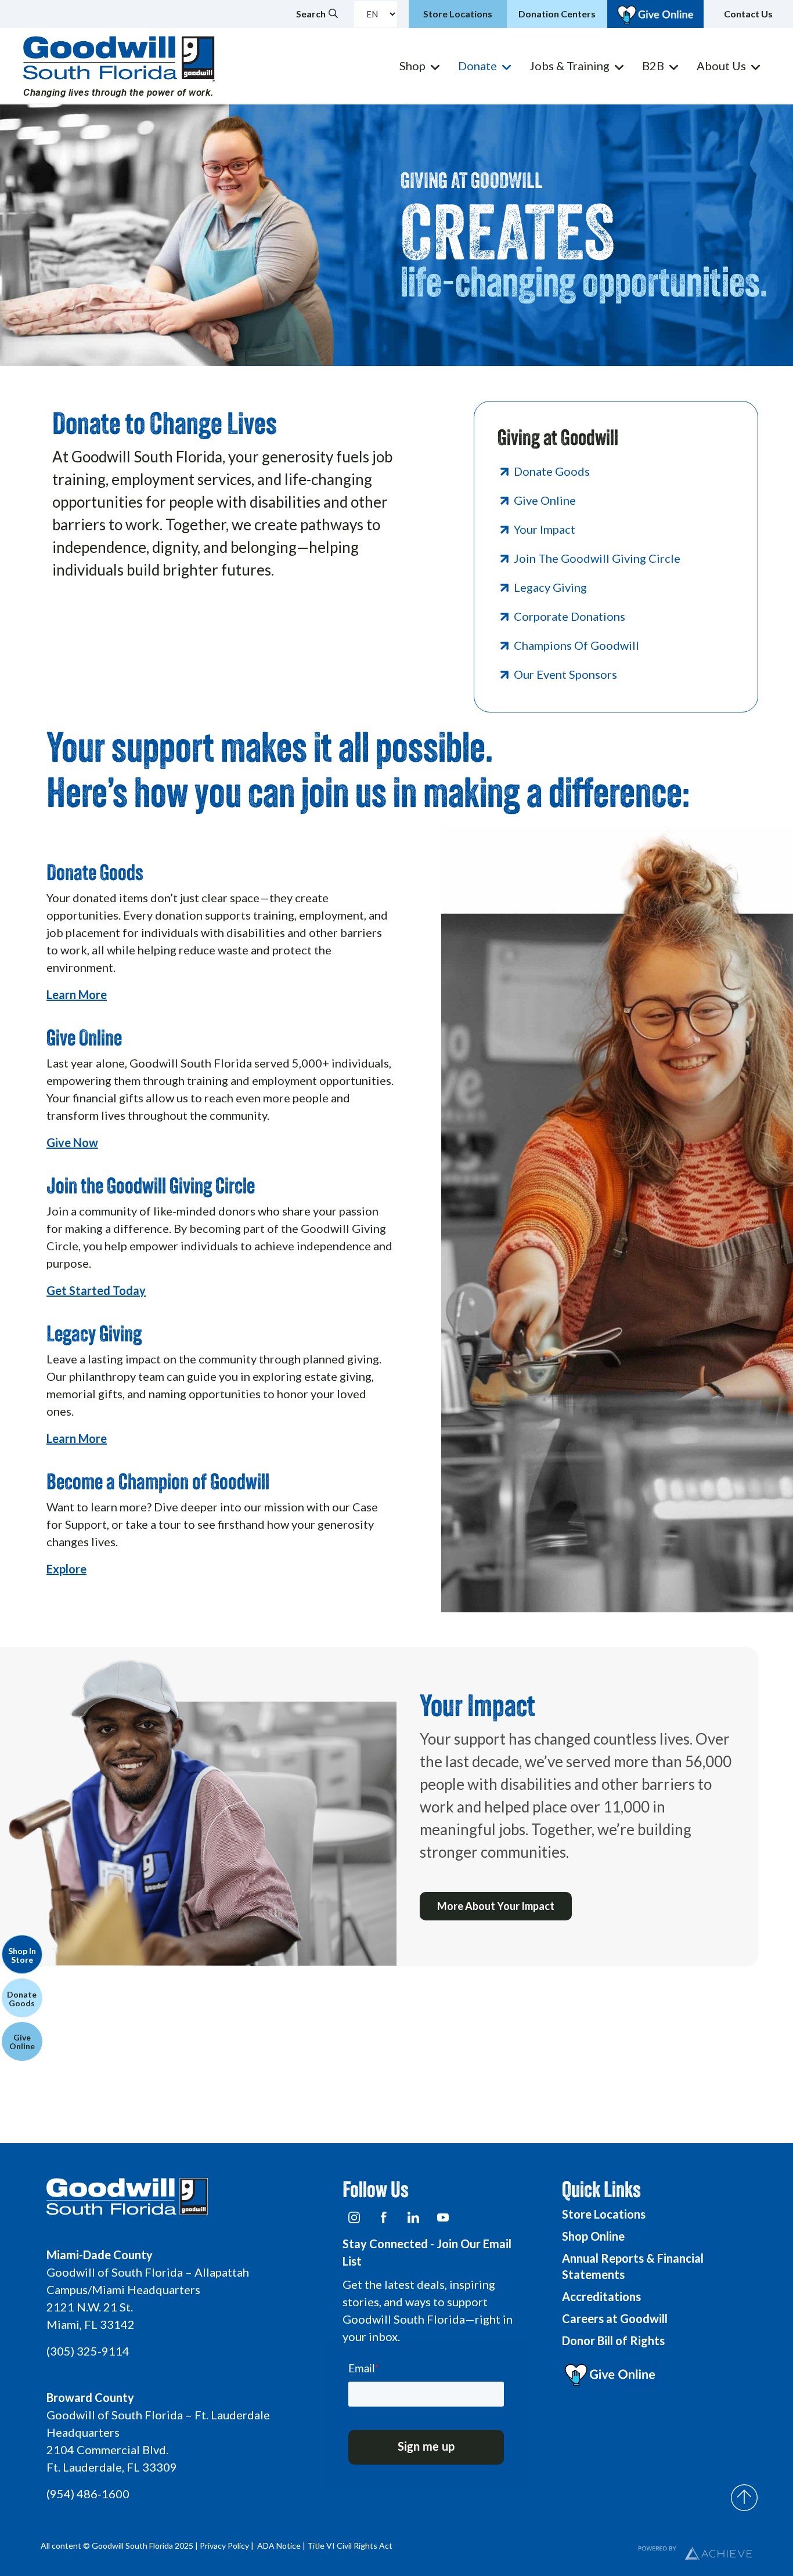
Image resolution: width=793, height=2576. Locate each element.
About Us (721, 66)
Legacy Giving (550, 587)
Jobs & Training (569, 66)
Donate (477, 66)
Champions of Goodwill (576, 645)
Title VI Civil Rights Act (350, 2546)
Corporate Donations (569, 616)
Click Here (74, 612)
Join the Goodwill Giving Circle (597, 558)
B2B (653, 66)
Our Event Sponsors (565, 674)
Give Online (545, 500)
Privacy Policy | (228, 2546)
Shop (412, 66)
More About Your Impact (496, 1906)
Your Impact (545, 529)
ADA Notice (279, 2546)
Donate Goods (552, 471)
